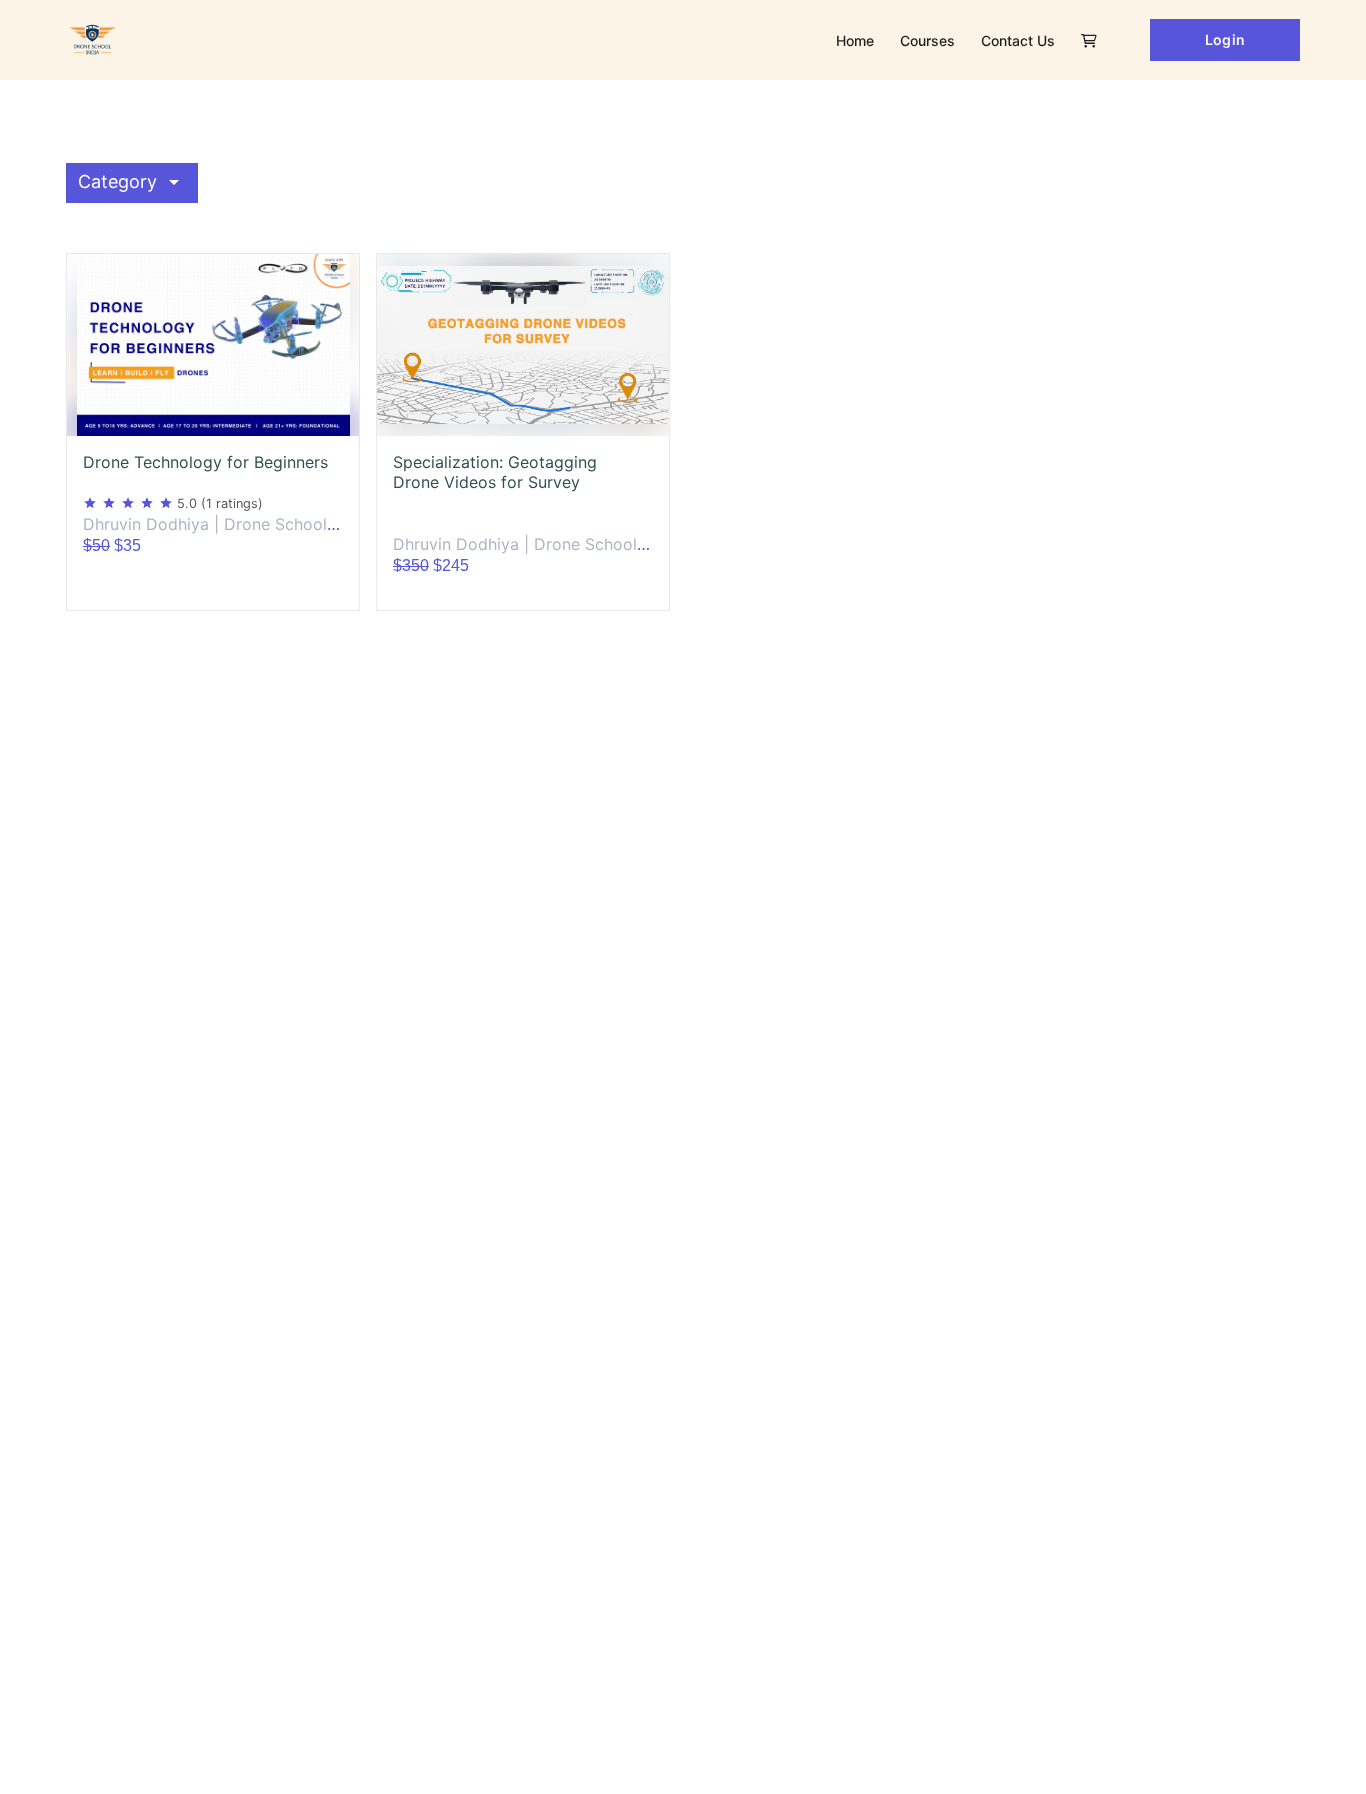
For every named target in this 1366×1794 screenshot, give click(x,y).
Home (855, 40)
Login (1224, 39)
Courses (927, 40)
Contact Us (1018, 40)
